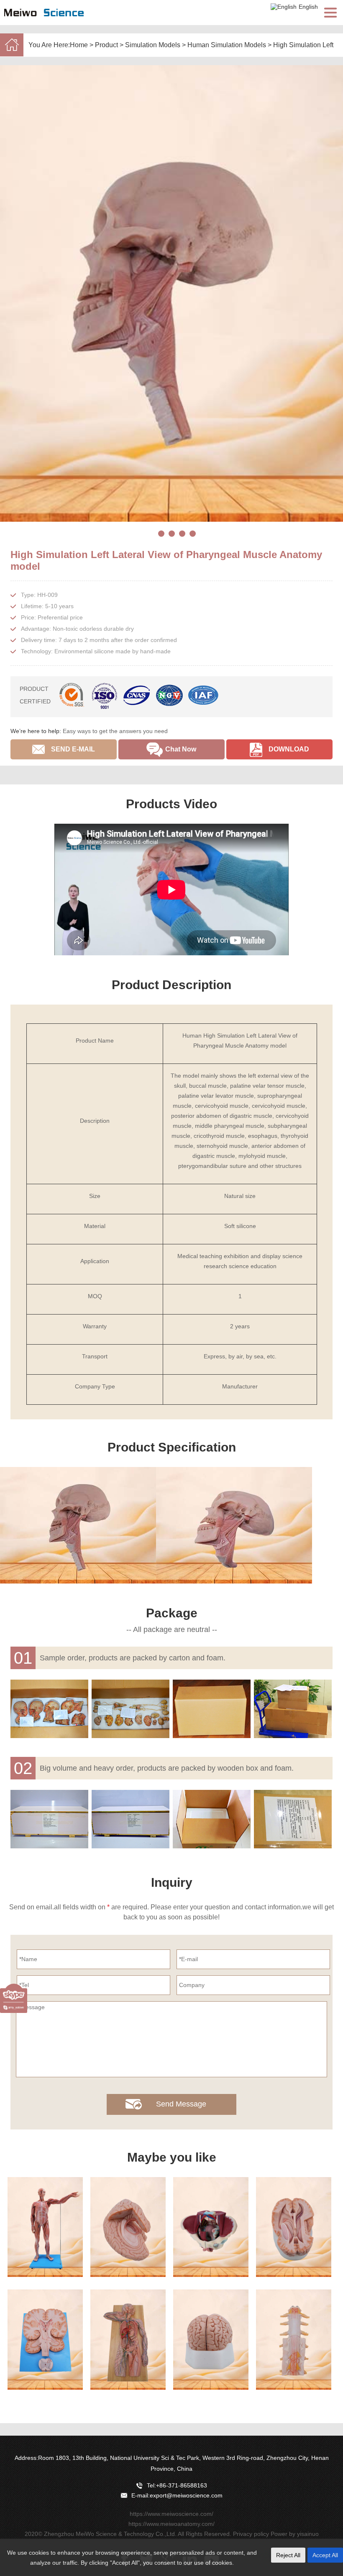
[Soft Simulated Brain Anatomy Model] (211, 2340)
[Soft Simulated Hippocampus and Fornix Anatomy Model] (128, 2227)
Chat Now (181, 749)
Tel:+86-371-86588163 (177, 2485)
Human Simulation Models (227, 45)
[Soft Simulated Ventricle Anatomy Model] (294, 2227)
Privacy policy (251, 2534)
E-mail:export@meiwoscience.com (177, 2495)
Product (106, 45)
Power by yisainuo (295, 2534)
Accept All (325, 2555)
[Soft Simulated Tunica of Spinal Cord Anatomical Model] (294, 2340)
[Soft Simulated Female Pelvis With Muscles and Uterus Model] (211, 2227)
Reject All (288, 2555)
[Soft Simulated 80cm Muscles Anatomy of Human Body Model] (45, 2227)
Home (79, 45)
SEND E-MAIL (73, 749)
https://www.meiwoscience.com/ (171, 2514)
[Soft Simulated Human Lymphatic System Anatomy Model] (128, 2340)
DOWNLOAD (289, 749)
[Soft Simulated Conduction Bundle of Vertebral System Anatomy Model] (45, 2340)
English (308, 7)
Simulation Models (153, 45)
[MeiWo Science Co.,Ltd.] (44, 21)
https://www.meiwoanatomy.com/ (171, 2524)
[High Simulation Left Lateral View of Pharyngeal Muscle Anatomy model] (171, 293)
